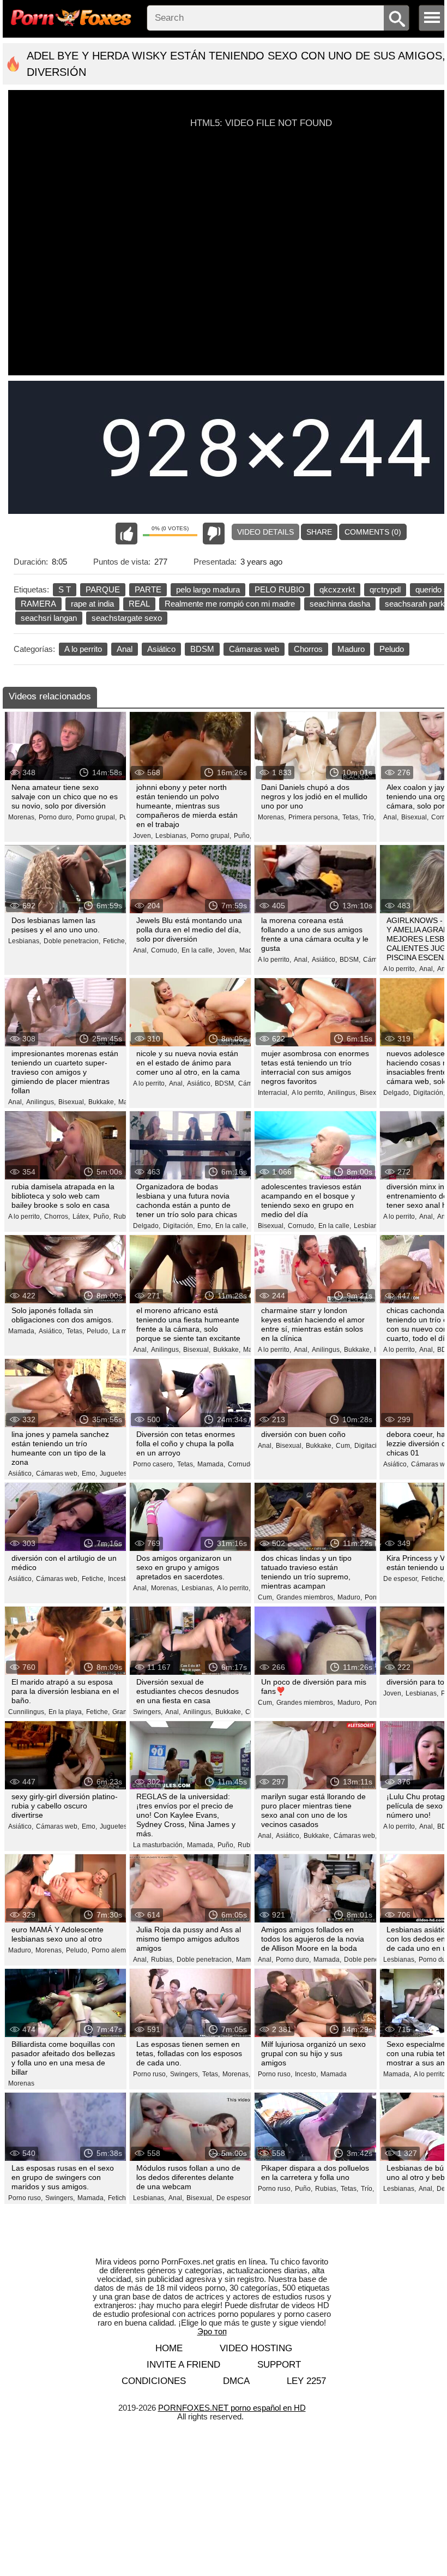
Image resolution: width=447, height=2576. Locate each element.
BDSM (202, 649)
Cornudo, (165, 950)
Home (169, 2348)
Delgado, (397, 1093)
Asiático (161, 649)
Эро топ (212, 2331)
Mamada (334, 2074)
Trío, (369, 817)
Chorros (308, 649)
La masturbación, (159, 1845)
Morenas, (22, 817)
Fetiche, (115, 941)
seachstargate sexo (127, 618)
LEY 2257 (306, 2381)
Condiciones (154, 2381)
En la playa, (66, 1712)
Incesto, (119, 1579)
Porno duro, (56, 817)
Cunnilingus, (27, 1712)
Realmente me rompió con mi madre (230, 604)
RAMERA (38, 604)
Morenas (21, 2083)
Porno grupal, (96, 817)
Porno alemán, (113, 1950)
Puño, (243, 836)
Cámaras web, (58, 1473)
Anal (125, 649)
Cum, (344, 1446)
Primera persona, (314, 817)
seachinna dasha (340, 604)
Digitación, (429, 1093)
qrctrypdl (385, 589)
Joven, (143, 836)
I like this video (126, 534)
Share (319, 532)
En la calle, (198, 950)
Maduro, (350, 1597)
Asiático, (324, 960)
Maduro (351, 649)
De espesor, (401, 1579)
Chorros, (57, 1217)
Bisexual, (415, 817)
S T (65, 589)
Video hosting (256, 2348)
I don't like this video (214, 534)
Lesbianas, (172, 836)
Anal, (391, 817)
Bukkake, (102, 1102)
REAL (139, 604)
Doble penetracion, (72, 941)
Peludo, (98, 1331)
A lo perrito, (274, 960)
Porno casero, (154, 1464)
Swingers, (148, 1712)
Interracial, (273, 1093)
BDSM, (350, 960)
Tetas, (351, 817)
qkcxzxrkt (337, 589)
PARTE (148, 589)
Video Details (265, 532)
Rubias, (249, 1845)
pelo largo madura (208, 589)
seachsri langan (49, 618)
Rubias (124, 1217)
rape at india (92, 604)
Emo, (205, 1226)
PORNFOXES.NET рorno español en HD (232, 2408)
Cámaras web (254, 649)
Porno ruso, (150, 2074)
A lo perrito (83, 649)
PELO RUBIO (280, 589)
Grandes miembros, (306, 1597)
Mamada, (22, 1331)
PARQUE (103, 589)
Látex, (81, 1217)
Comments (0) (373, 532)
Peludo (392, 649)
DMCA (236, 2381)
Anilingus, (41, 1102)
